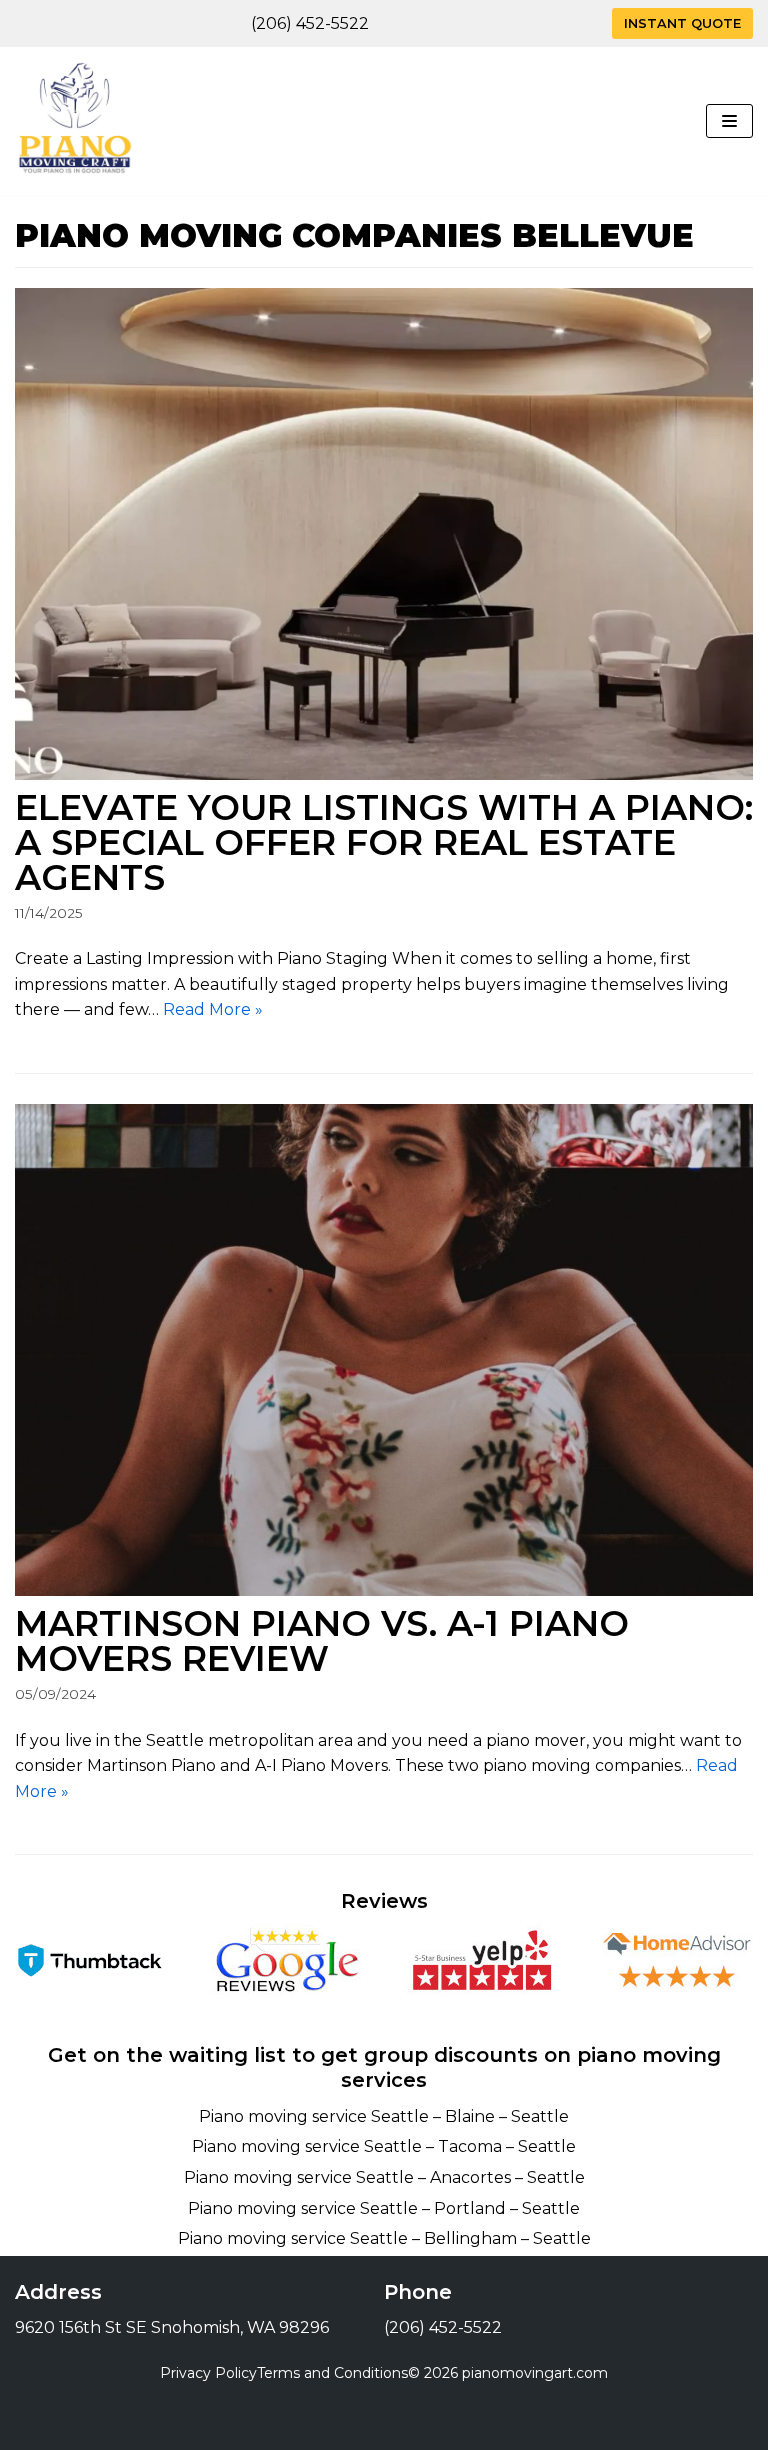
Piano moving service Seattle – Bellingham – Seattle (384, 2238)
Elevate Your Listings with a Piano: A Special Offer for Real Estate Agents (384, 842)
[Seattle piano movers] (75, 121)
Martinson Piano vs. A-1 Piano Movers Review (322, 1641)
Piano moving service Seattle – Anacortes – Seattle (384, 2177)
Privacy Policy (208, 2373)
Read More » (213, 1009)
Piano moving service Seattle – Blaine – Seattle (384, 2116)
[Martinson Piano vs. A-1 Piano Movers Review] (384, 1350)
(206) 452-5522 (310, 23)
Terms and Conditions (332, 2373)
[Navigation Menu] (729, 121)
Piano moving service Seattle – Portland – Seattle (384, 2208)
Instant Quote (682, 23)
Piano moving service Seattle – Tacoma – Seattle (384, 2146)
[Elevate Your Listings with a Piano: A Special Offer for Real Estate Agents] (384, 534)
